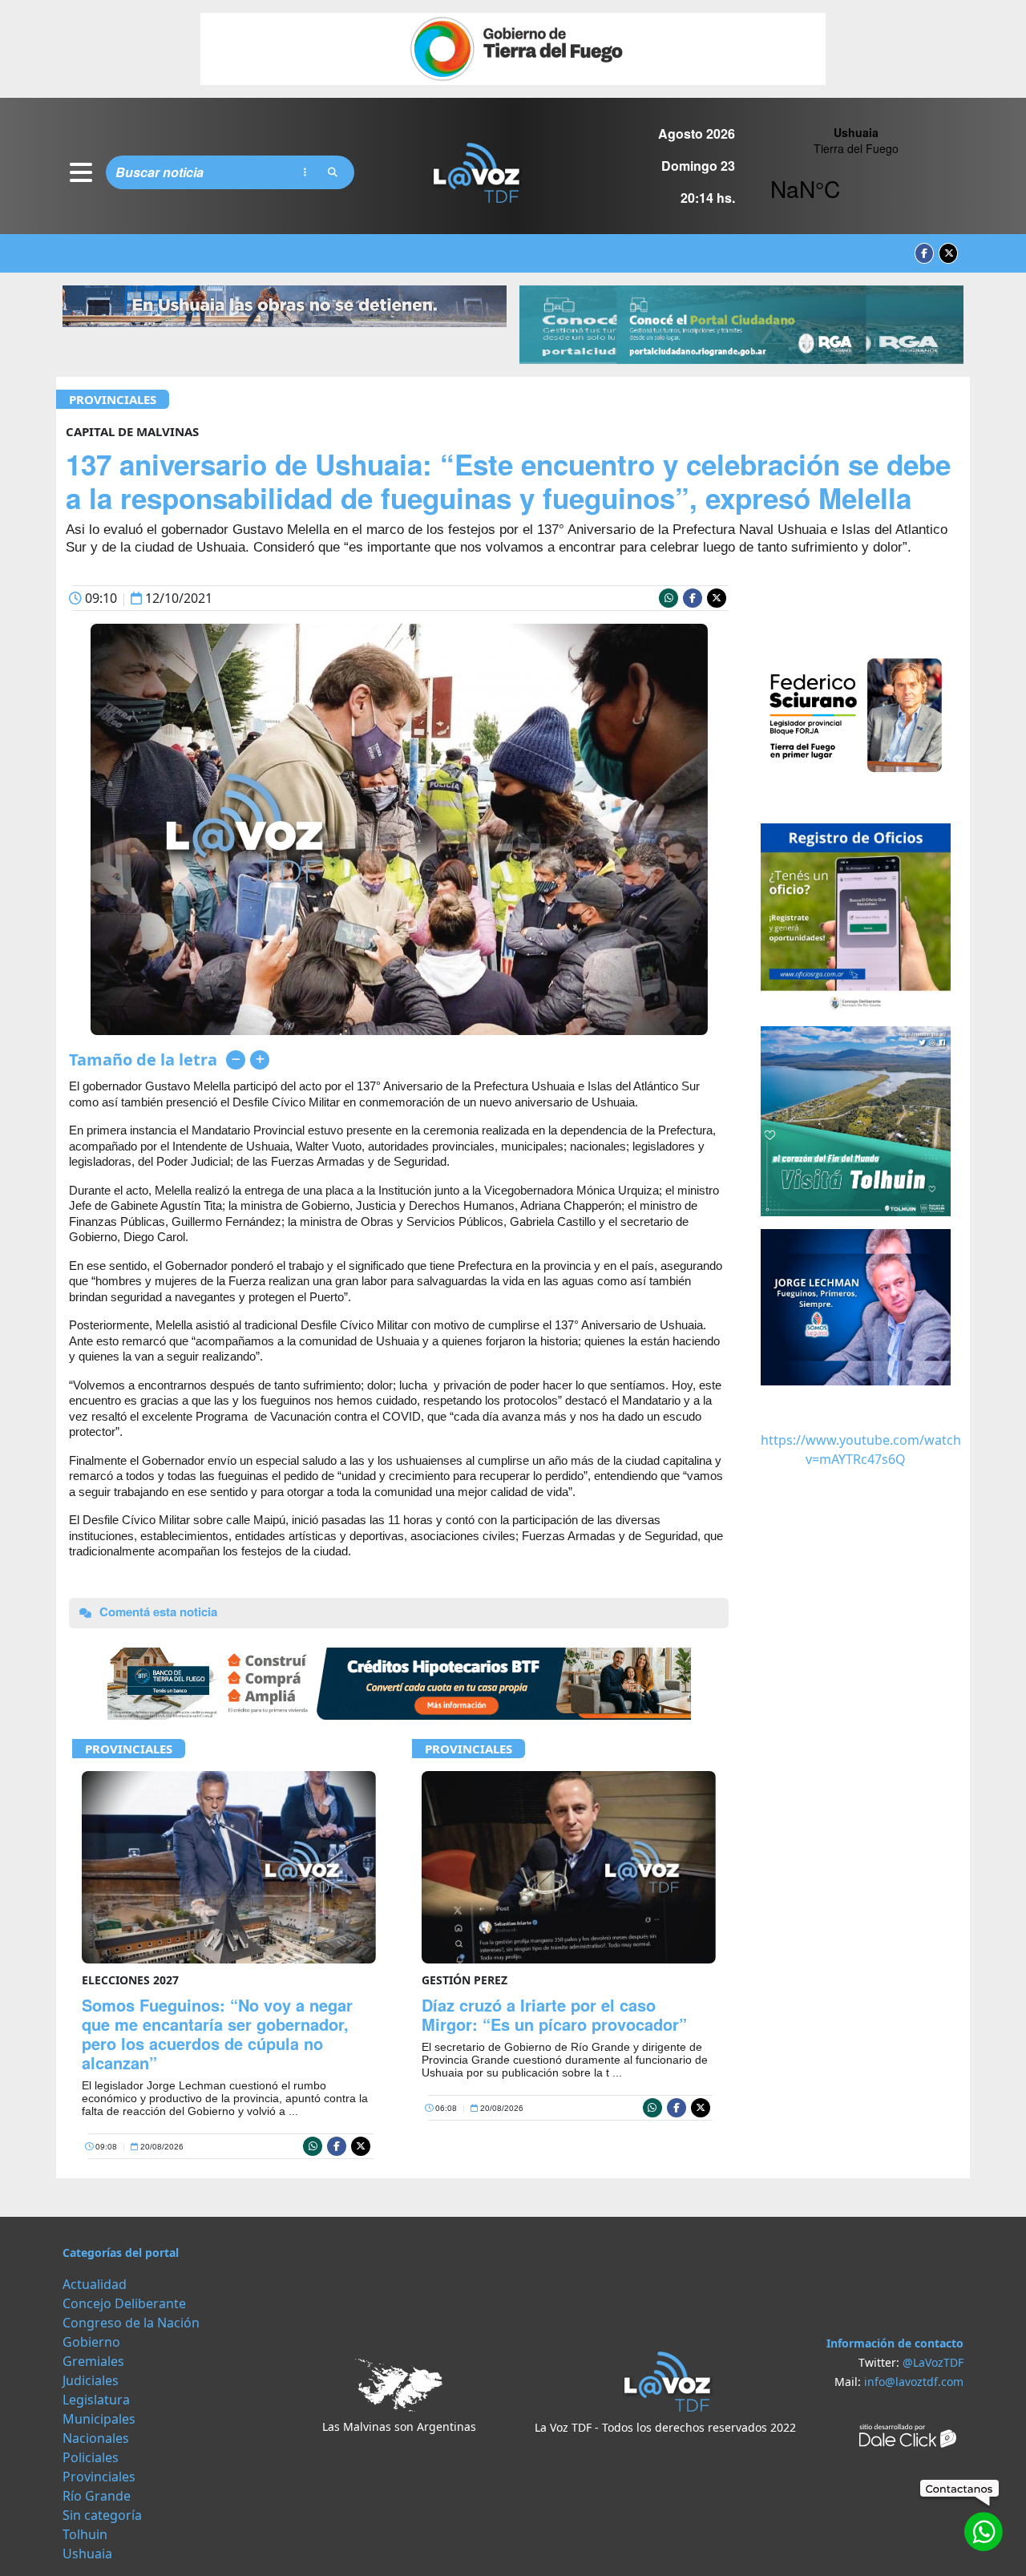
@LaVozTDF (933, 2362)
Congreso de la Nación (131, 2323)
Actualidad (95, 2284)
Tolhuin (85, 2534)
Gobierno (91, 2342)
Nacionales (96, 2438)
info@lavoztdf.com (914, 2382)
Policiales (91, 2457)
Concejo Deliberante (124, 2303)
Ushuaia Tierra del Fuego (856, 172)
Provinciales (113, 399)
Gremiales (93, 2361)
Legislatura (96, 2400)
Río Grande (97, 2496)
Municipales (99, 2419)
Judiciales (91, 2380)
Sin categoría (102, 2515)
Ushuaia (87, 2554)
